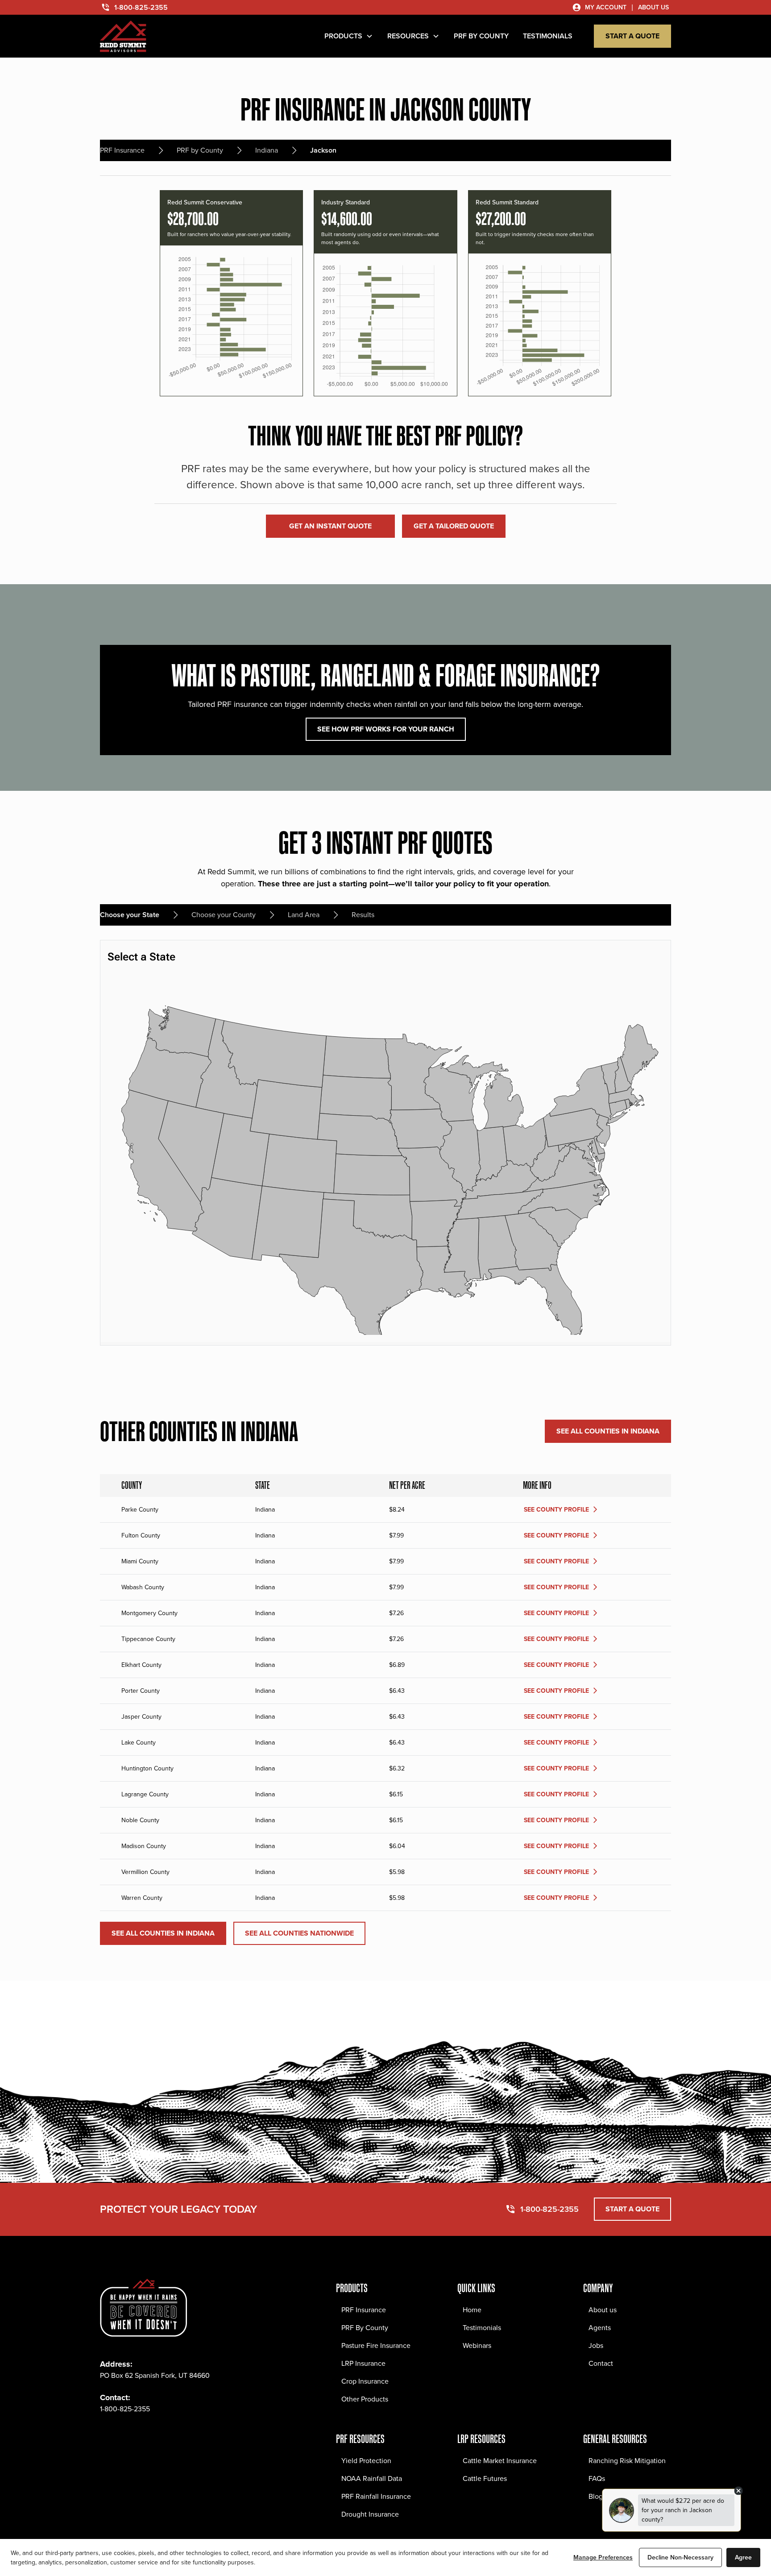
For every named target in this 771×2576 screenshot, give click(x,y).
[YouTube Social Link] (186, 2436)
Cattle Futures (485, 2478)
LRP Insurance (363, 2363)
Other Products (365, 2399)
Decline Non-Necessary (680, 2557)
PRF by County (481, 36)
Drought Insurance (370, 2514)
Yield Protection (366, 2461)
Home (472, 2310)
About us (603, 2310)
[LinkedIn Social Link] (166, 2436)
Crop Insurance (365, 2381)
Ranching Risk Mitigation (627, 2461)
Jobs (596, 2345)
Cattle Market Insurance (500, 2461)
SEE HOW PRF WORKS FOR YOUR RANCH (386, 729)
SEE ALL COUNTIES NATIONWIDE (299, 1933)
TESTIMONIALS (548, 36)
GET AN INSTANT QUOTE (330, 526)
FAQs (597, 2478)
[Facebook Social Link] (107, 2436)
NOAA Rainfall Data (372, 2478)
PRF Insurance (364, 2310)
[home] (123, 36)
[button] (349, 36)
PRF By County (365, 2328)
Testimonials (482, 2328)
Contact (601, 2363)
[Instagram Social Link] (127, 2436)
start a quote (632, 36)
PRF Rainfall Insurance (376, 2496)
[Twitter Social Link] (146, 2436)
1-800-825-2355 (125, 2409)
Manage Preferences (603, 2557)
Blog (596, 2496)
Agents (600, 2328)
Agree (743, 2557)
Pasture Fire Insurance (376, 2345)
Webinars (477, 2345)
